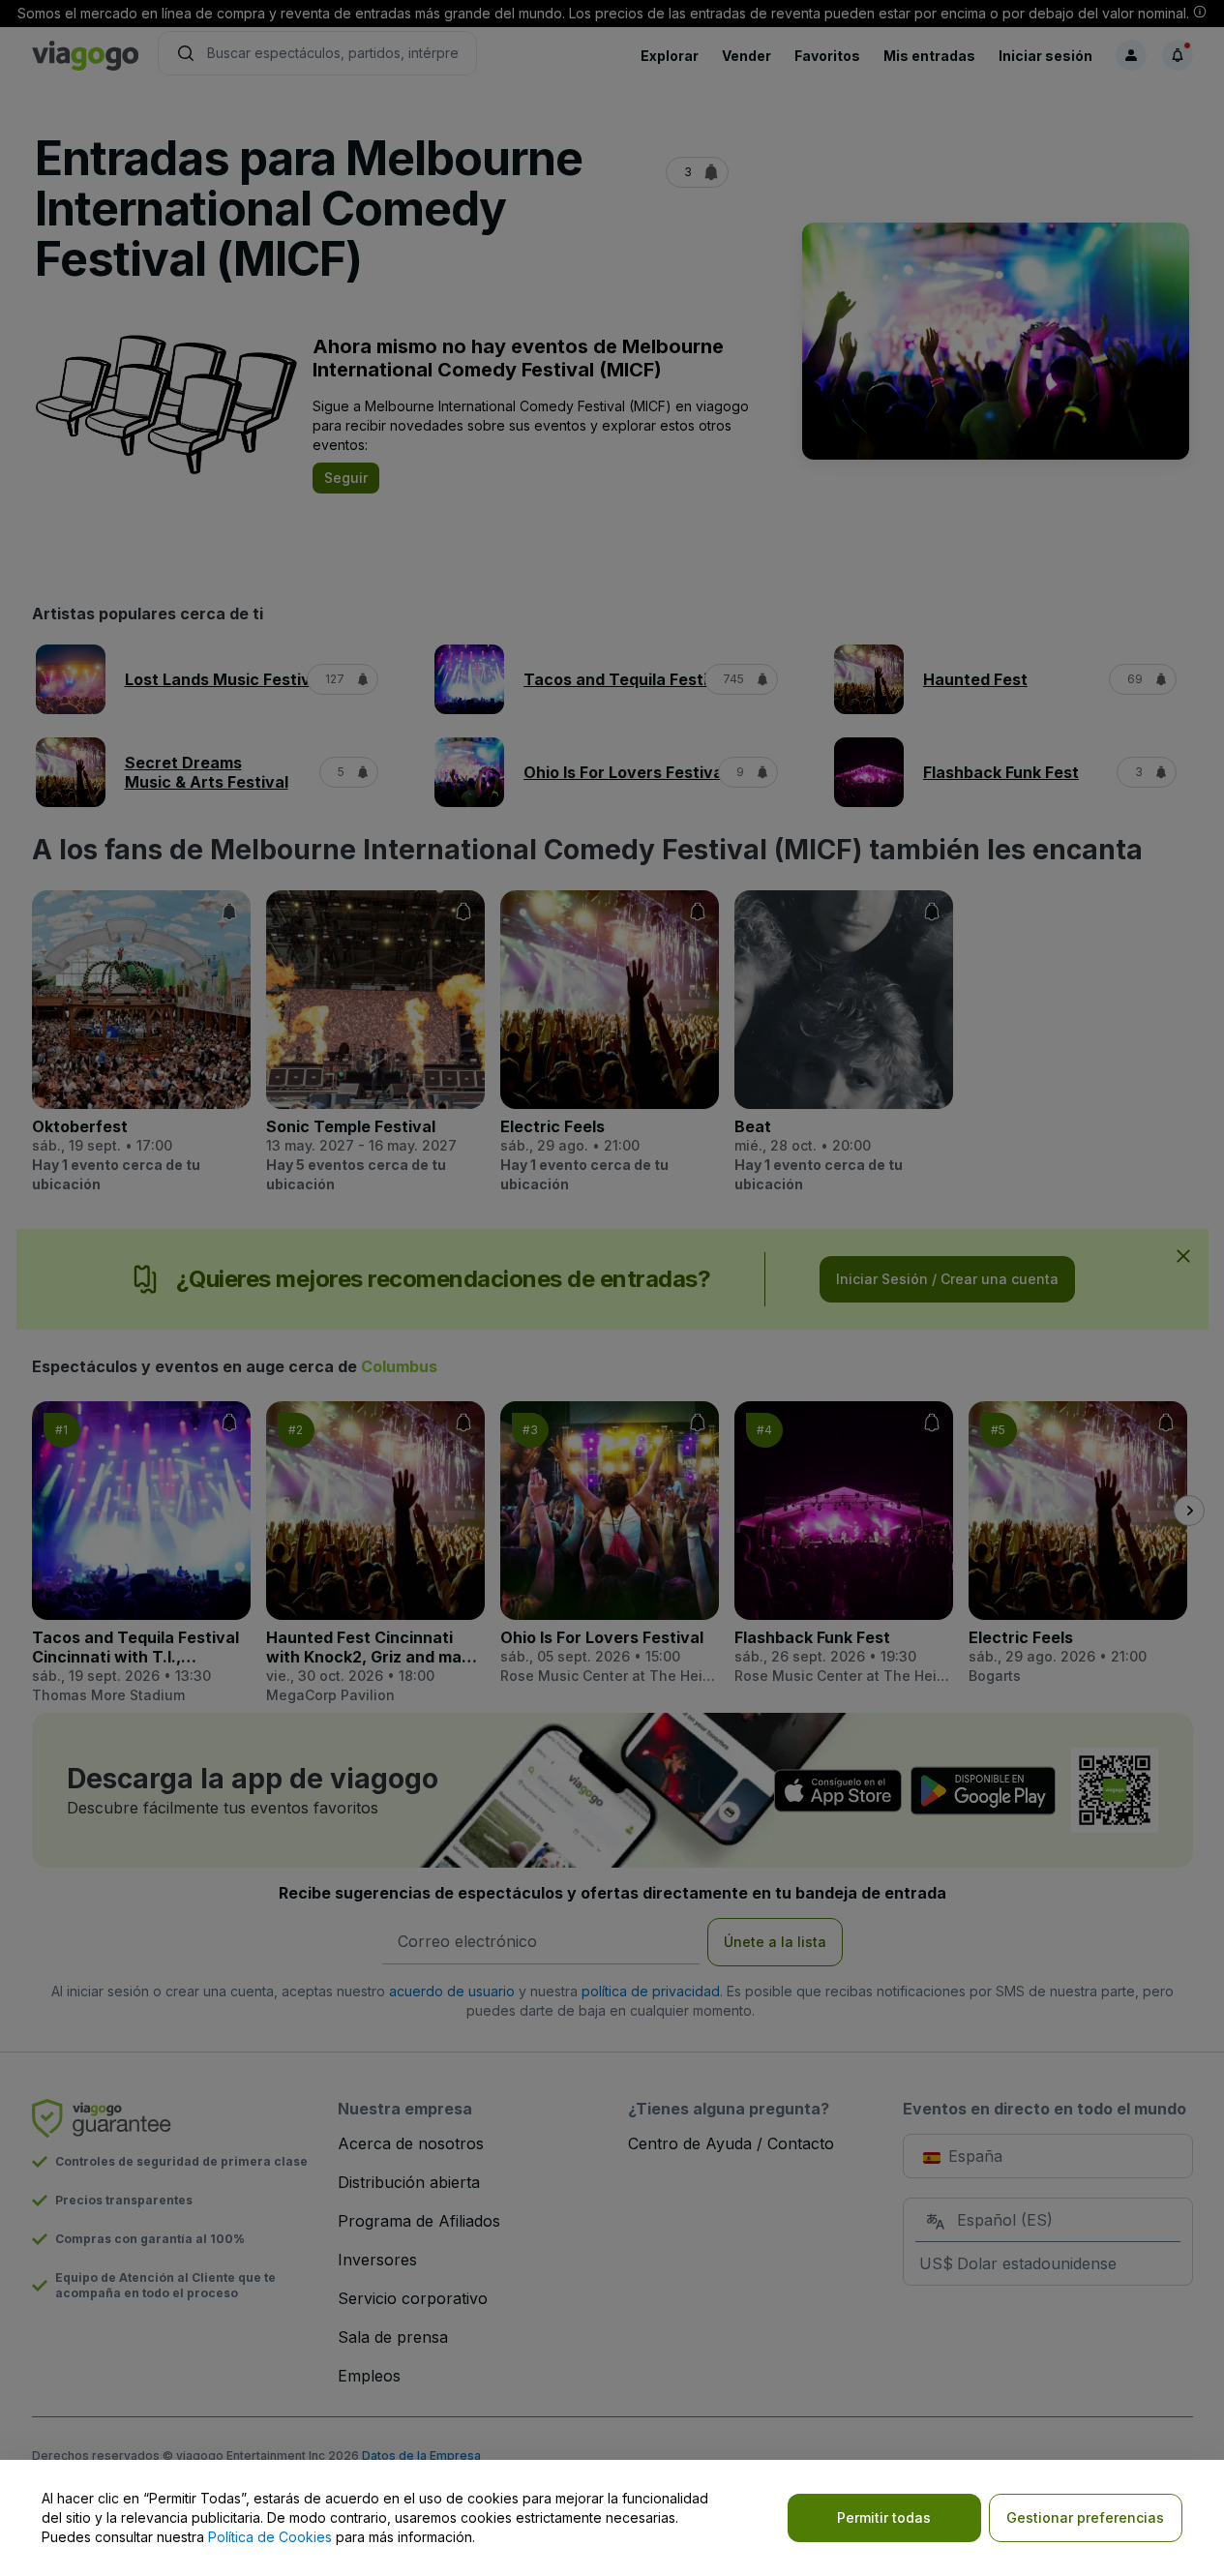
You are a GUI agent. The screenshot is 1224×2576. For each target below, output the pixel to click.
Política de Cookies (270, 2537)
